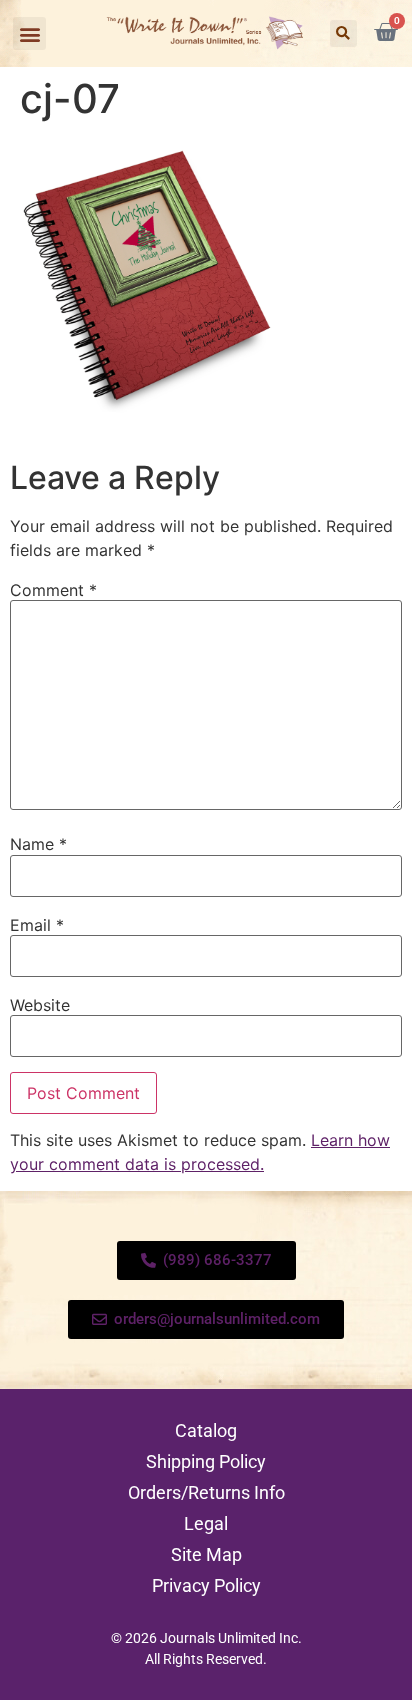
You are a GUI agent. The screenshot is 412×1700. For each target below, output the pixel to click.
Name (38, 844)
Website (40, 1005)
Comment (53, 590)
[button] (29, 33)
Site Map (206, 1554)
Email (37, 925)
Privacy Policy (206, 1585)
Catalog (206, 1430)
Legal (206, 1523)
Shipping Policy (206, 1461)
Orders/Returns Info (206, 1492)
